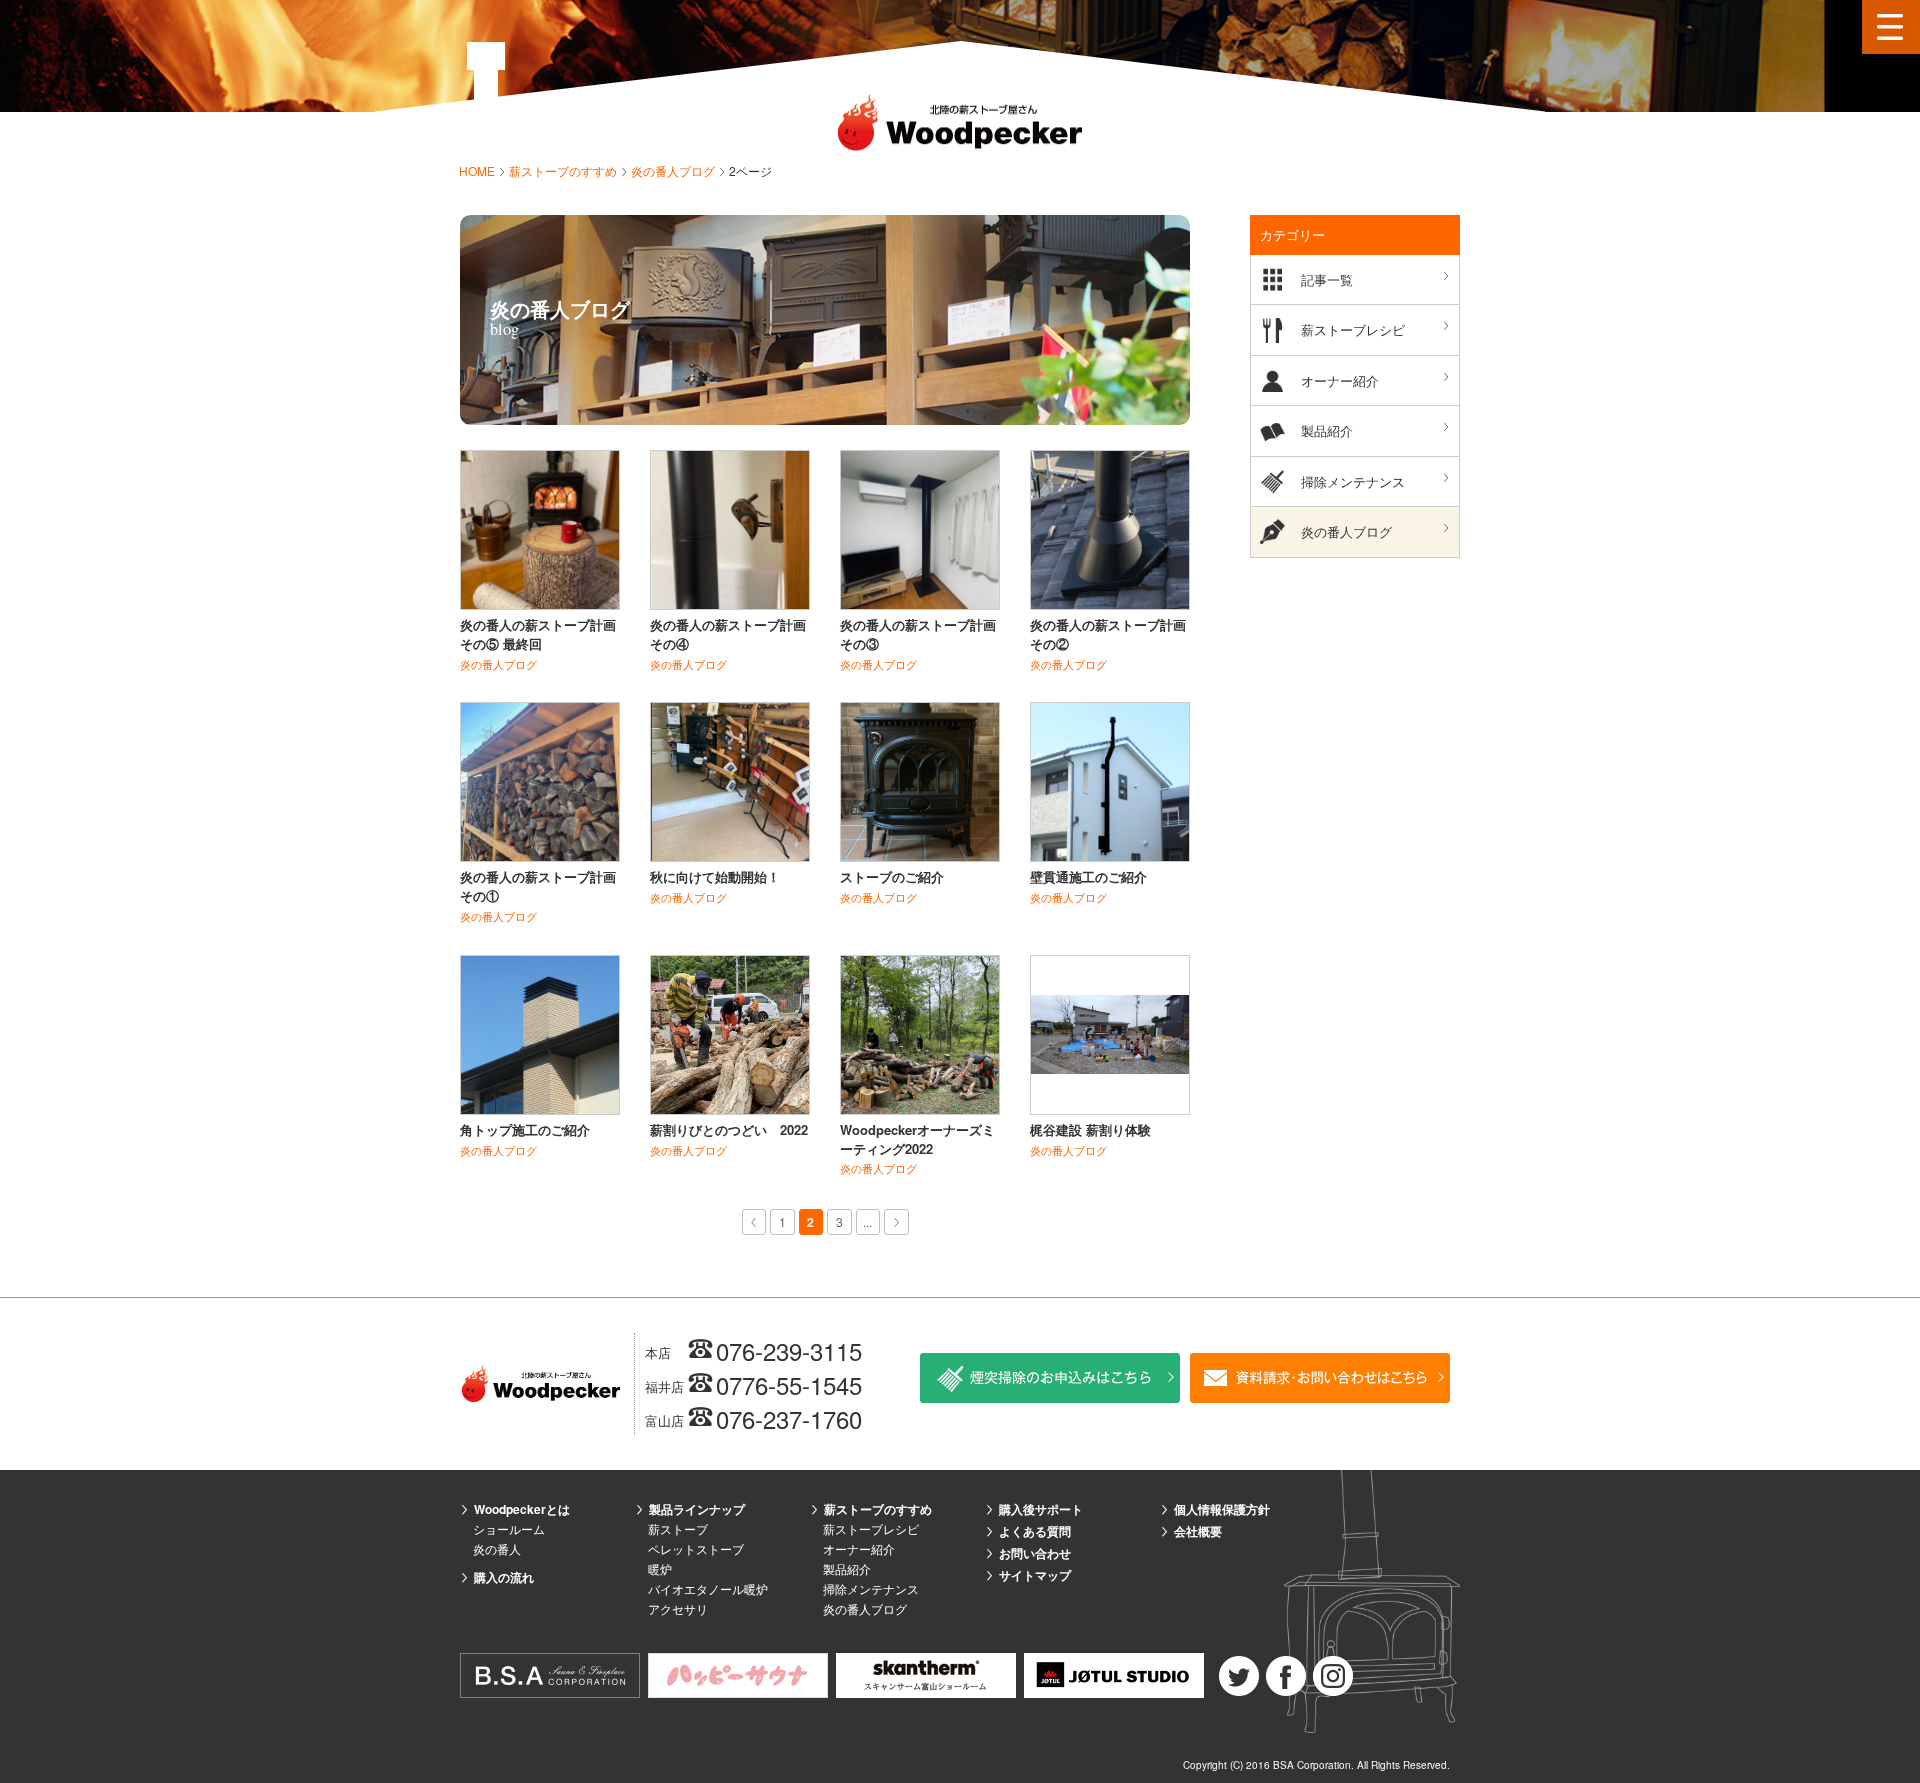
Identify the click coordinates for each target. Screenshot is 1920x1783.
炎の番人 (497, 1548)
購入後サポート (1041, 1509)
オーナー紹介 (1340, 380)
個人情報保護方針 (1222, 1509)
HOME (478, 170)
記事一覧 (1327, 279)
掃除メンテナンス (1353, 481)
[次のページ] (896, 1222)
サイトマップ (1035, 1575)
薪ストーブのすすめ (564, 170)
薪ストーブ (678, 1528)
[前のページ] (754, 1222)
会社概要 (1198, 1531)
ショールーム (509, 1528)
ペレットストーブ (696, 1548)
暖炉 (660, 1568)
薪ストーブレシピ (1353, 329)
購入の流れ (504, 1577)
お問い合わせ (1035, 1553)
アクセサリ (678, 1608)
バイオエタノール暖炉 (708, 1588)
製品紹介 (1327, 430)
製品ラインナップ (697, 1509)
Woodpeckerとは (522, 1509)
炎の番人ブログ (674, 170)
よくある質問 (1035, 1531)
